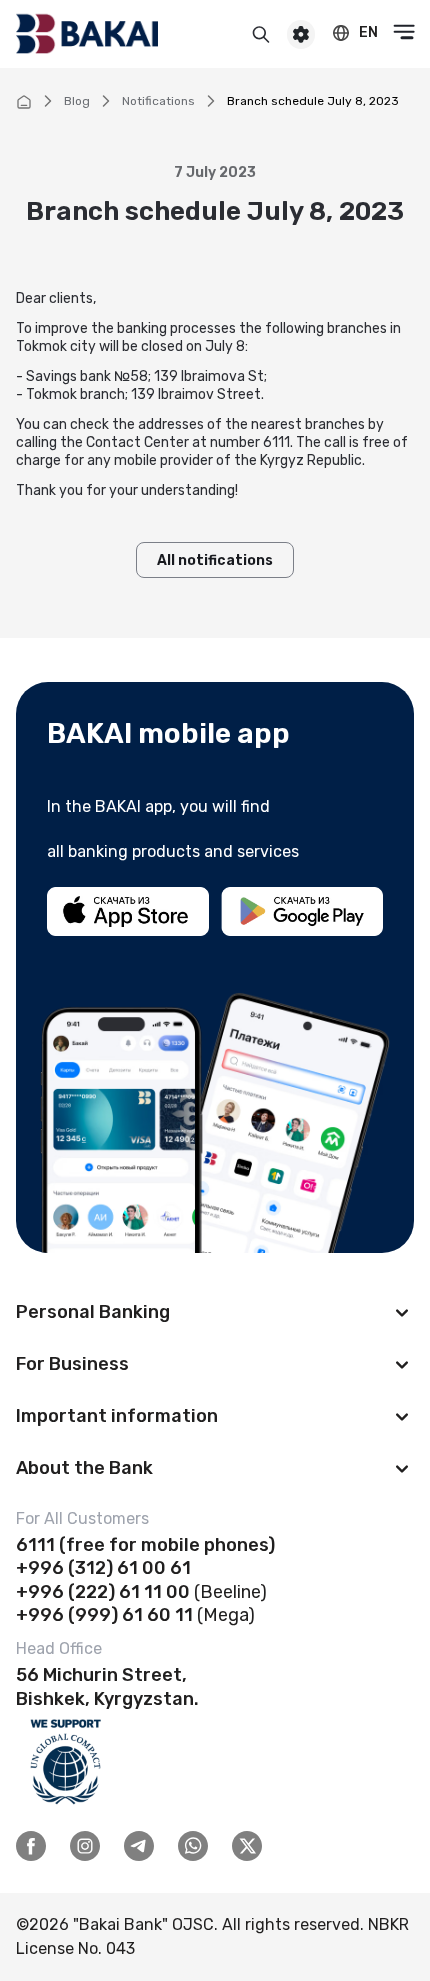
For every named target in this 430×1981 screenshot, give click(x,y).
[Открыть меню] (404, 32)
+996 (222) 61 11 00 (103, 1592)
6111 (35, 1545)
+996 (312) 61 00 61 (103, 1568)
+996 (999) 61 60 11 (104, 1615)
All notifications (215, 560)
